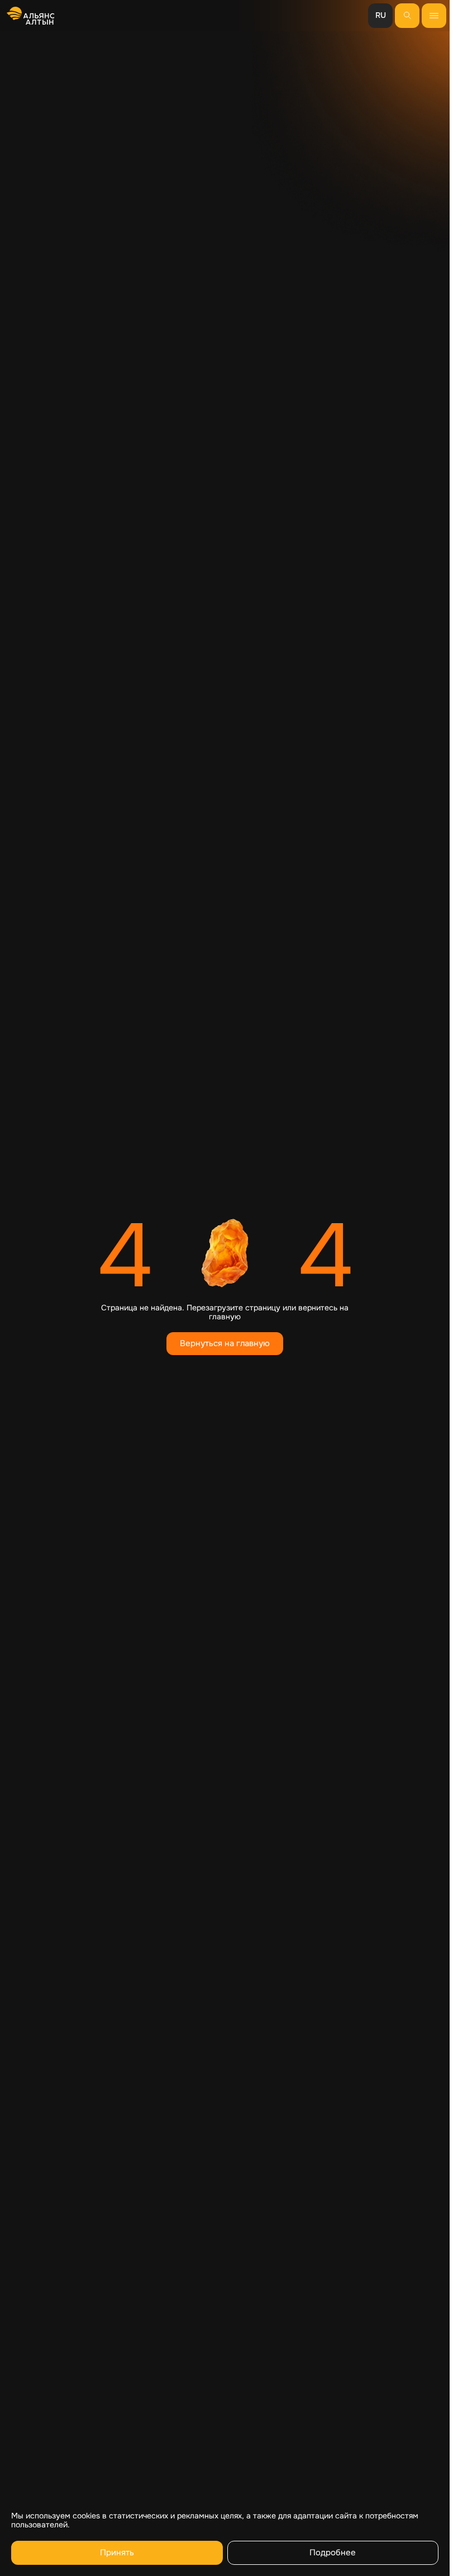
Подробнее (333, 2553)
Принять (117, 2553)
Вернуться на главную (225, 1343)
